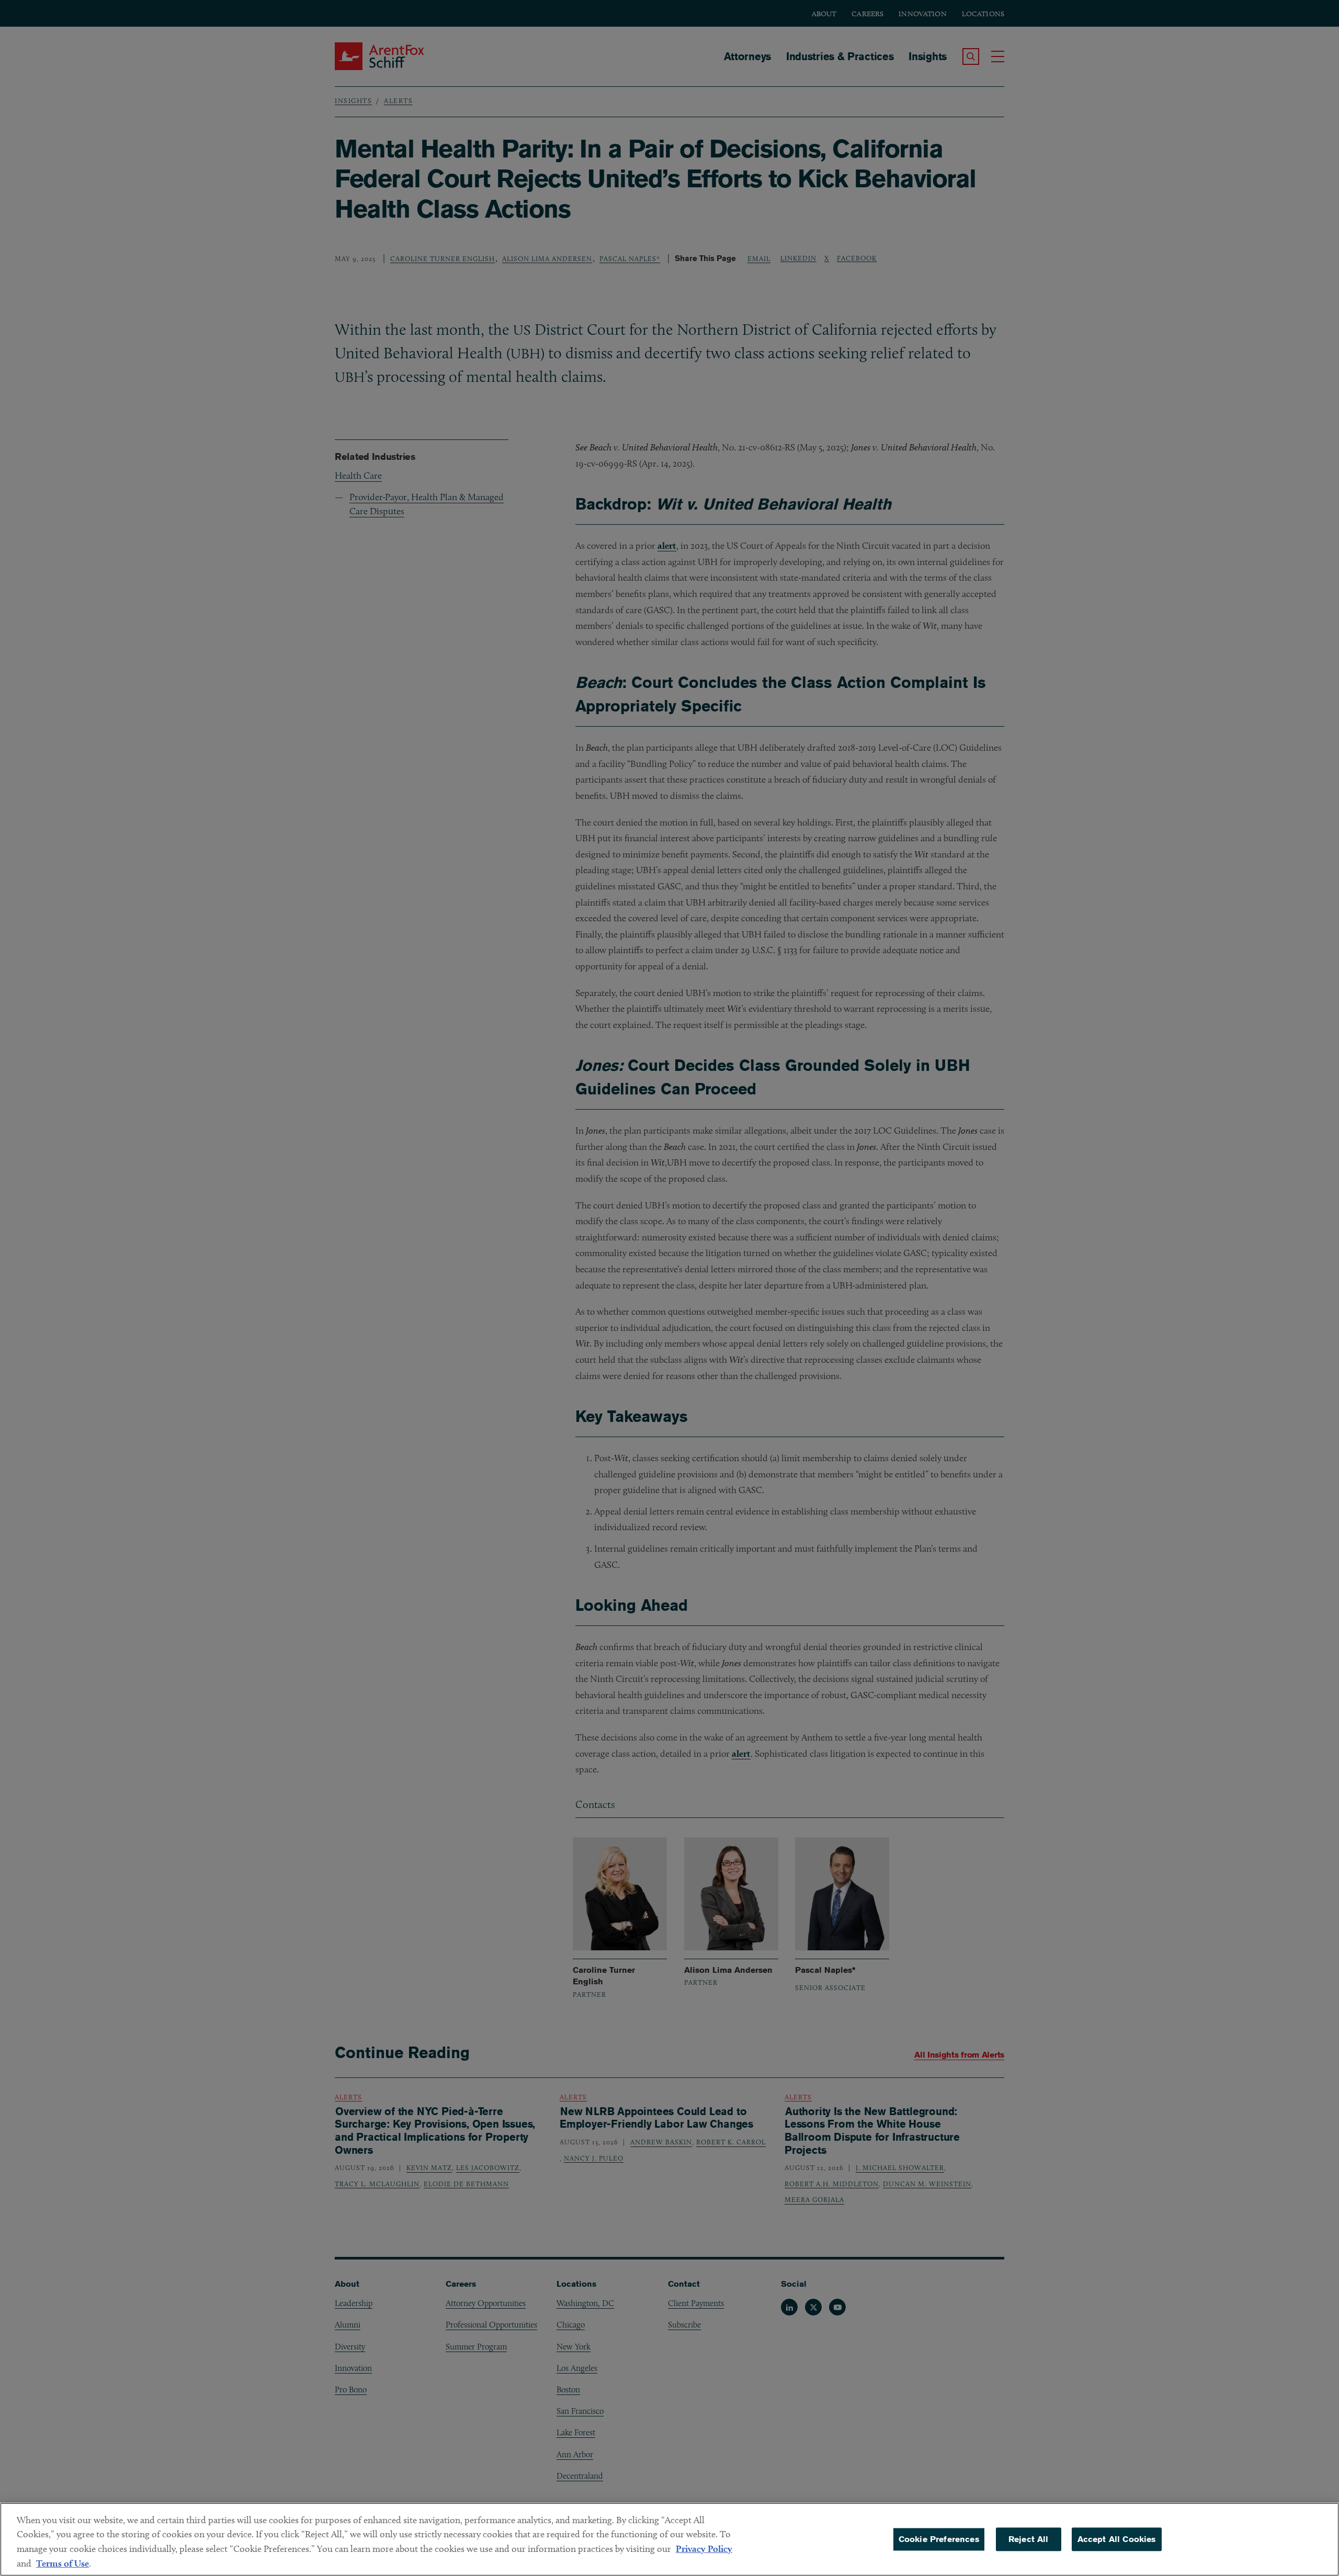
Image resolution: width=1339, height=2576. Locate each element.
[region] (669, 2539)
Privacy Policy (704, 2549)
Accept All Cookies (1117, 2539)
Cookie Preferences (939, 2539)
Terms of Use (63, 2563)
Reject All (1029, 2539)
